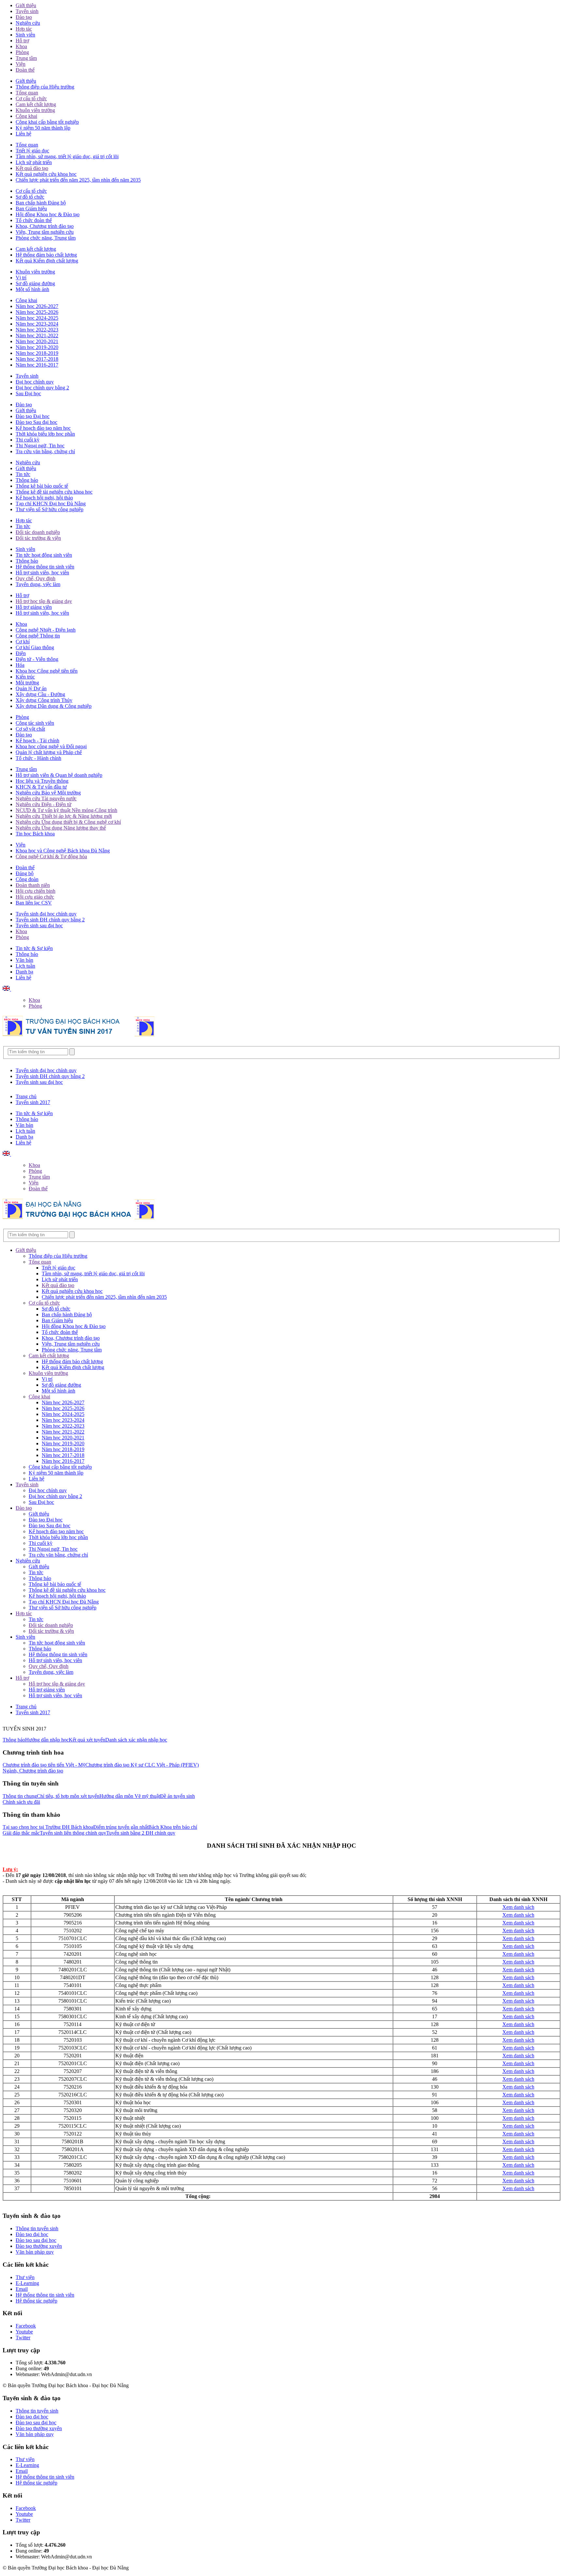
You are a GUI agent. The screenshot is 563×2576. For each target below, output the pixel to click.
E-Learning (27, 2283)
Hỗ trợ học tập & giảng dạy (44, 601)
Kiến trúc (25, 677)
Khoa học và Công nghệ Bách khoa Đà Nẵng (63, 851)
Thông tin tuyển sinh (37, 2228)
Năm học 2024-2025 (37, 318)
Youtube (24, 2332)
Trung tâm (26, 58)
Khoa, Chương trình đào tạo (45, 226)
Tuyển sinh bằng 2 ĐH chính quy (141, 1833)
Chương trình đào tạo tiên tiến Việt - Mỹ (44, 1765)
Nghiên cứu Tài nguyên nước (46, 798)
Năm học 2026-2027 (37, 306)
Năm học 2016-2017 (37, 365)
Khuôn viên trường (35, 110)
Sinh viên (25, 35)
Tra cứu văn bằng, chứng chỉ (45, 451)
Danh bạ (24, 972)
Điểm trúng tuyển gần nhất (121, 1827)
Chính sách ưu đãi (21, 1802)
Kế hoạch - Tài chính (37, 741)
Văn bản (24, 960)
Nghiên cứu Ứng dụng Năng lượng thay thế (61, 828)
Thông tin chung (20, 1796)
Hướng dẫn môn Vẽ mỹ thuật (130, 1796)
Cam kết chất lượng (36, 104)
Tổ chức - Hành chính (38, 758)
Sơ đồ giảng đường (35, 283)
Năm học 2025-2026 (37, 312)
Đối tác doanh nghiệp (38, 532)
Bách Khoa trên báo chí (173, 1827)
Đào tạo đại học (32, 2234)
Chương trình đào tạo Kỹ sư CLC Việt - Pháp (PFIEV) (142, 1765)
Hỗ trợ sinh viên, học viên (42, 573)
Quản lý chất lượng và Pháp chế (49, 752)
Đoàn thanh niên (33, 885)
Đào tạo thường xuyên (39, 2246)
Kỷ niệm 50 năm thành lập (43, 128)
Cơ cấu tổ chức (31, 98)
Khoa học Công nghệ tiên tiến (47, 671)
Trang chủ (26, 1096)
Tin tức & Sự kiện (34, 948)
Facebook (26, 2326)
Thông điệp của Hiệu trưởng (45, 87)
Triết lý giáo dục (32, 151)
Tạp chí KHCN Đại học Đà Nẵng (51, 504)
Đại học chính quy (35, 382)
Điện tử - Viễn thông (37, 659)
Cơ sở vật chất (30, 729)
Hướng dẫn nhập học (47, 1740)
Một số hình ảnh (32, 289)
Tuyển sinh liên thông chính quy (73, 1833)
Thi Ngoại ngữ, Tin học (40, 446)
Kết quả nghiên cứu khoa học (46, 174)
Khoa (21, 46)
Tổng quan (27, 93)
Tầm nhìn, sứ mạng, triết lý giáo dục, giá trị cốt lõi (67, 156)
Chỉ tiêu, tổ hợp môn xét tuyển (68, 1796)
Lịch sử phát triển (34, 162)
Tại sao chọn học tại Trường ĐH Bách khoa (48, 1827)
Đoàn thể (25, 70)
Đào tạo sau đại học (36, 2240)
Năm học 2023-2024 (37, 324)
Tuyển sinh (27, 11)
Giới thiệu (26, 5)
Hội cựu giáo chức (35, 897)
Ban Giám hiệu (31, 209)
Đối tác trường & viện (38, 538)
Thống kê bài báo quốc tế (42, 486)
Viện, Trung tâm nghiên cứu (45, 232)
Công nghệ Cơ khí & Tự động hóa (51, 856)
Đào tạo (24, 17)
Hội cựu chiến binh (36, 891)
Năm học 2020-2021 (37, 341)
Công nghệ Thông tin (38, 636)
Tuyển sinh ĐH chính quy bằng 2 (50, 920)
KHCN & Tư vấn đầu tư (41, 787)
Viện (21, 64)
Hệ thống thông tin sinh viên (45, 567)
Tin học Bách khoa (35, 834)
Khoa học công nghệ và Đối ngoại (51, 746)
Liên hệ (23, 134)
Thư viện (25, 2277)
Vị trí (21, 278)
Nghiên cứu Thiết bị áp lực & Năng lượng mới (64, 816)
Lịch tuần (25, 966)
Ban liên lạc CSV (34, 903)
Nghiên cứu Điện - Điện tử (43, 804)
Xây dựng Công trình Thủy (44, 700)
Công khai (26, 116)
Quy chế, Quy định (36, 578)
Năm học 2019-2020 (37, 347)
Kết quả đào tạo (32, 168)
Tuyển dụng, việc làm (38, 584)
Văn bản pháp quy (35, 2252)
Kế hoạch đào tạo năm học (43, 428)
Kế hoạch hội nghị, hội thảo (44, 498)
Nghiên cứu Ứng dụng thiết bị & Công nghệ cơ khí (68, 822)
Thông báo (27, 480)
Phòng (22, 52)
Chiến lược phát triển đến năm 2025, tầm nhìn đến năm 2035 (78, 180)
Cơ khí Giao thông (35, 647)
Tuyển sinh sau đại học (39, 925)
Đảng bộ (25, 873)
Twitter (23, 2338)
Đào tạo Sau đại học (36, 422)
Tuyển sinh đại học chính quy (46, 914)
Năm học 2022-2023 (37, 330)
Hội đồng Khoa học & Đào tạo (48, 214)
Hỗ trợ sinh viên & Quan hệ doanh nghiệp (59, 775)
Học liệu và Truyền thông (42, 781)
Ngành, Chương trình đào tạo (33, 1771)
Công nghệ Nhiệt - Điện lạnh (46, 630)
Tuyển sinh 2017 (33, 1102)
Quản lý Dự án (31, 688)
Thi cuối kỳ (28, 440)
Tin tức (23, 474)
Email (22, 2289)
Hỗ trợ (22, 41)
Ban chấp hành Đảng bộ (41, 203)
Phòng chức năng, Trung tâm (46, 238)
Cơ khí (23, 642)
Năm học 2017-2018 (37, 359)
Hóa (20, 665)
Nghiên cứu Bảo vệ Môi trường (48, 793)
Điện (21, 653)
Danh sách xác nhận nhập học (136, 1740)
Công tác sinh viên (35, 723)
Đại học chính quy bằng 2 (42, 388)
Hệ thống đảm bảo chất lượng (46, 255)
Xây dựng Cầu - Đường (40, 694)
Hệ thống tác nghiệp (36, 2301)
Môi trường (27, 683)
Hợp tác (24, 29)
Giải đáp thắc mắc (21, 1833)
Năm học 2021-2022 (37, 336)
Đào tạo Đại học (33, 416)
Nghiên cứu (28, 23)
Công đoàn (27, 879)
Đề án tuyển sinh (177, 1796)
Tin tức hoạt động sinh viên (44, 555)
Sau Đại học (28, 393)
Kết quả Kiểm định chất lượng (47, 261)
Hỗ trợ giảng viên (34, 607)
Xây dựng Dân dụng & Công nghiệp (54, 706)
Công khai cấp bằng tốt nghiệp (47, 122)
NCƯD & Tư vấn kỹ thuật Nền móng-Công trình (66, 810)
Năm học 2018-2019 (37, 353)
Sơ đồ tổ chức (30, 197)
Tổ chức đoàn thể (34, 220)
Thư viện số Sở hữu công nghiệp (50, 509)
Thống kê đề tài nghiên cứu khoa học (54, 492)
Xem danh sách (518, 1907)
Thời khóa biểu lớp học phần (45, 434)
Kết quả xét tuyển (87, 1740)
